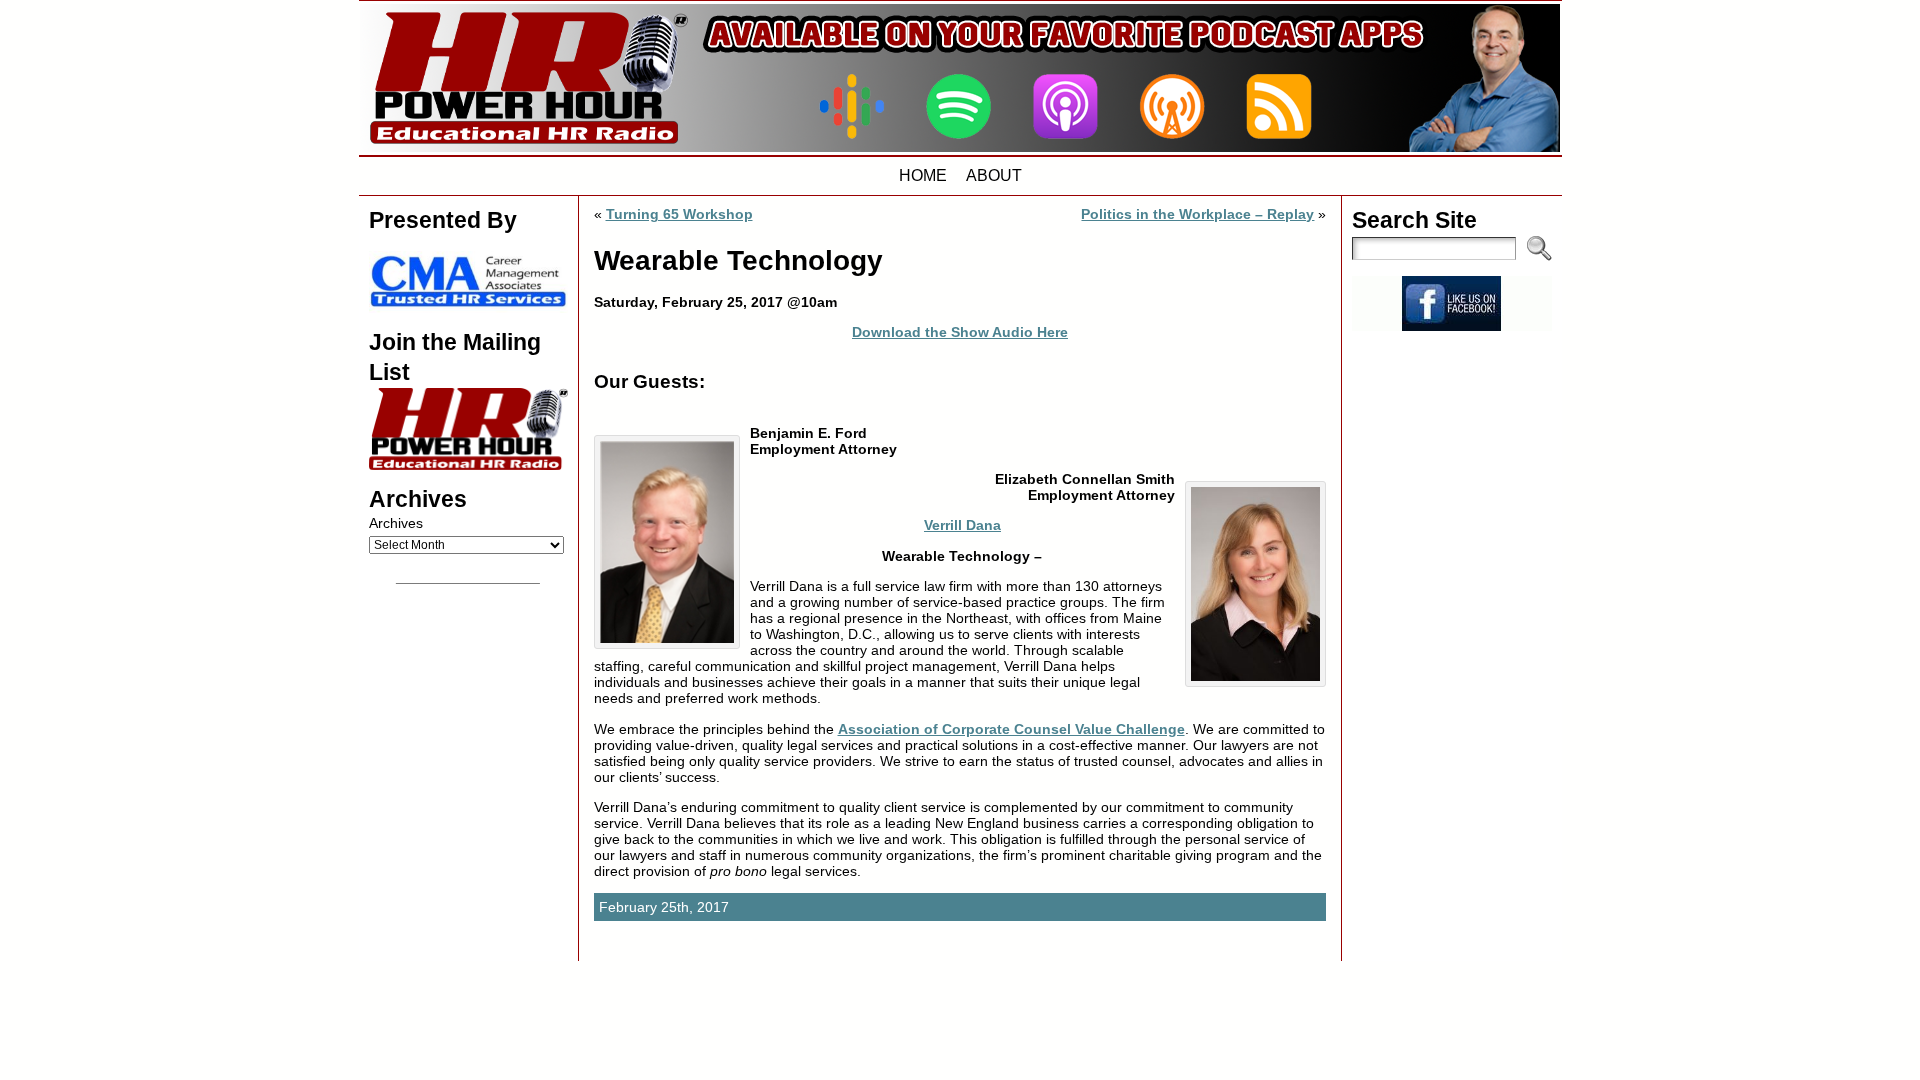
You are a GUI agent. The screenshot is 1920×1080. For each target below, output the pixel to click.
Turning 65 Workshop (679, 214)
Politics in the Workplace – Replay (1197, 214)
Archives (396, 523)
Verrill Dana (962, 525)
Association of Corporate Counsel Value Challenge (1011, 729)
